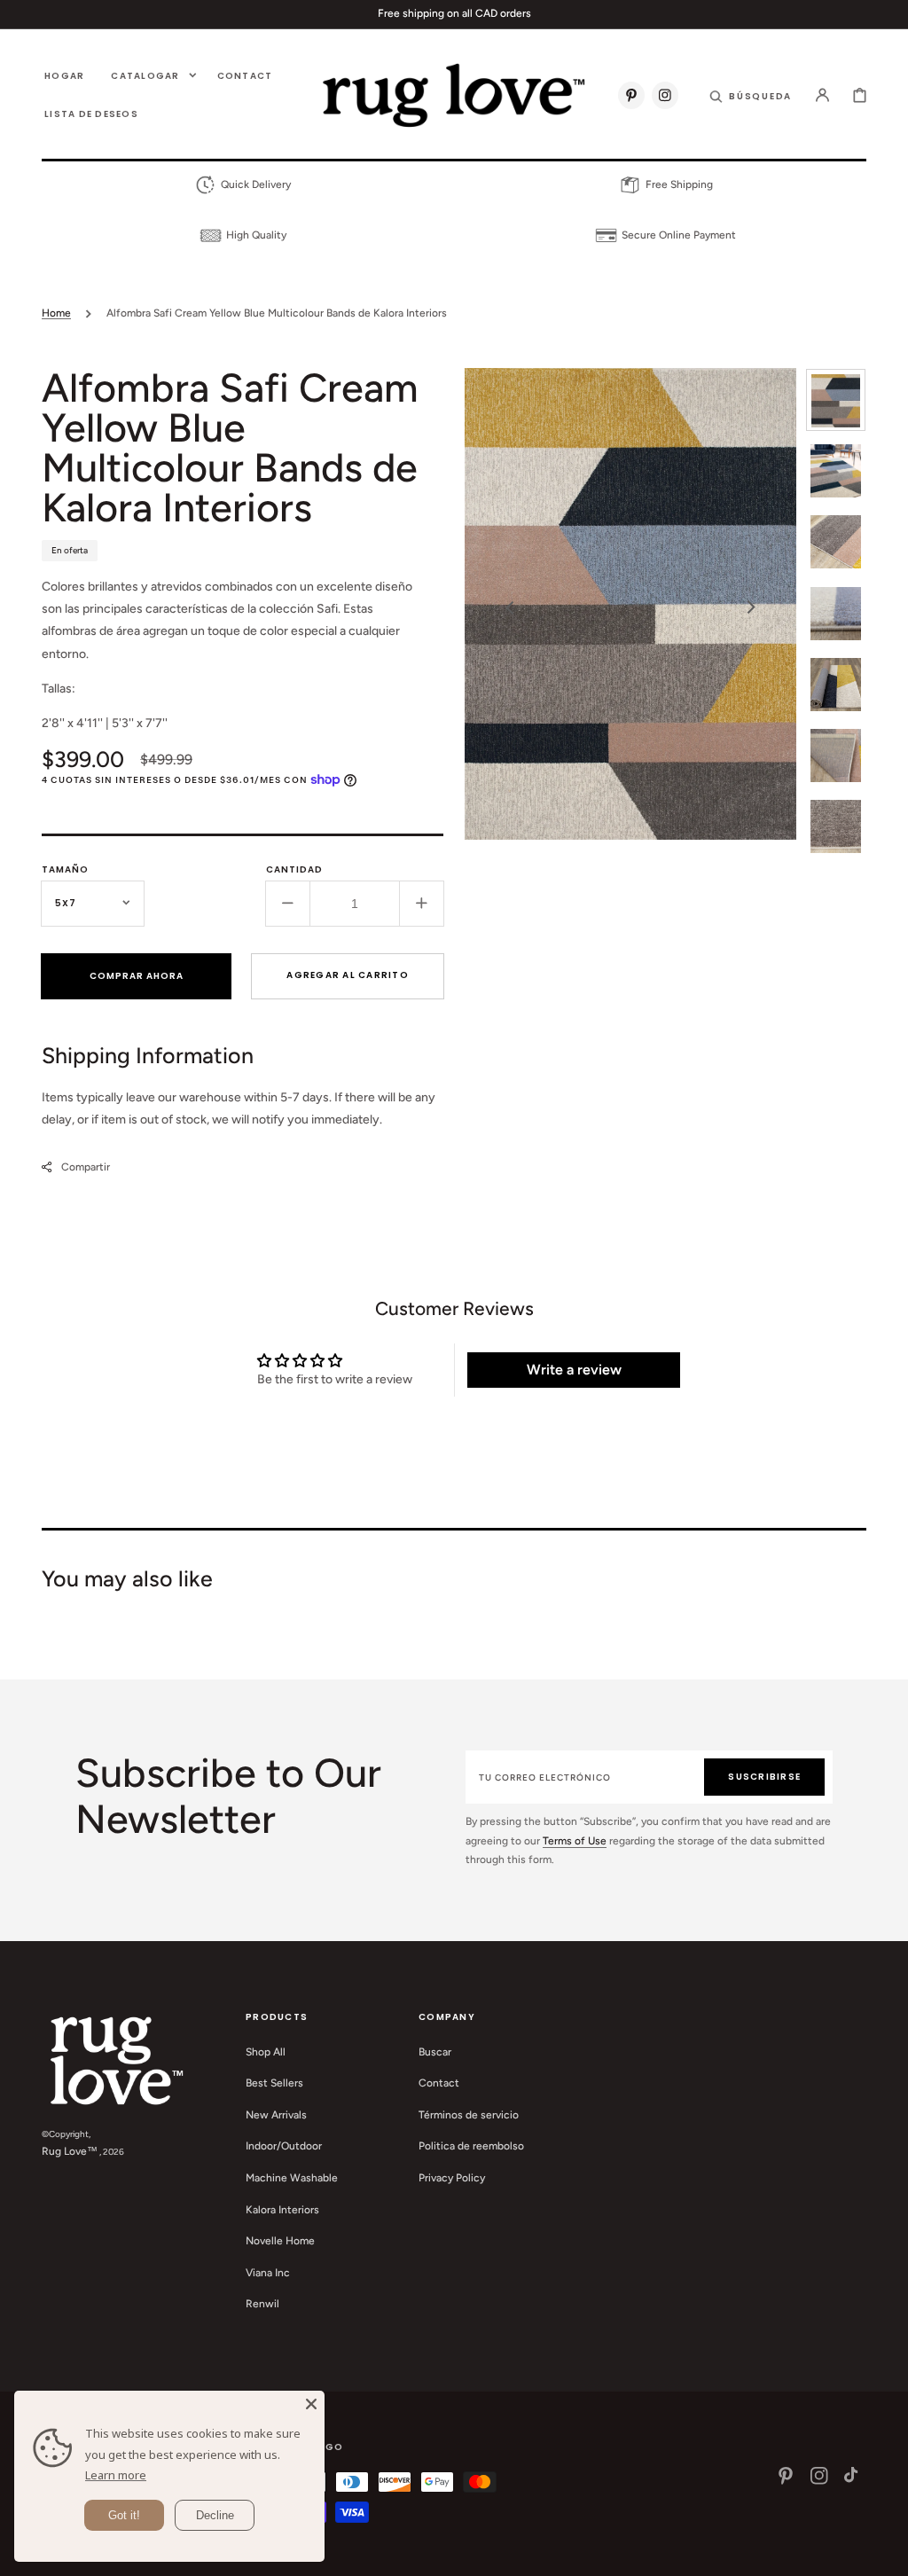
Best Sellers (274, 2083)
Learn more (116, 2475)
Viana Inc (268, 2273)
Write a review (574, 1370)
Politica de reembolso (471, 2146)
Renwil (262, 2304)
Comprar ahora (137, 976)
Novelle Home (280, 2241)
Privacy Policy (452, 2178)
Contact (439, 2083)
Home (56, 313)
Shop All (266, 2052)
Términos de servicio (469, 2115)
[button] (751, 95)
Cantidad (294, 869)
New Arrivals (276, 2115)
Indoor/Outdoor (284, 2146)
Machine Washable (292, 2178)
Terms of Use (575, 1841)
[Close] (311, 2404)
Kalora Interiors (282, 2210)
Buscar (435, 2052)
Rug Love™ (70, 2151)
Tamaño (65, 869)
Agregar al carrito (348, 975)
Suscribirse (764, 1777)
